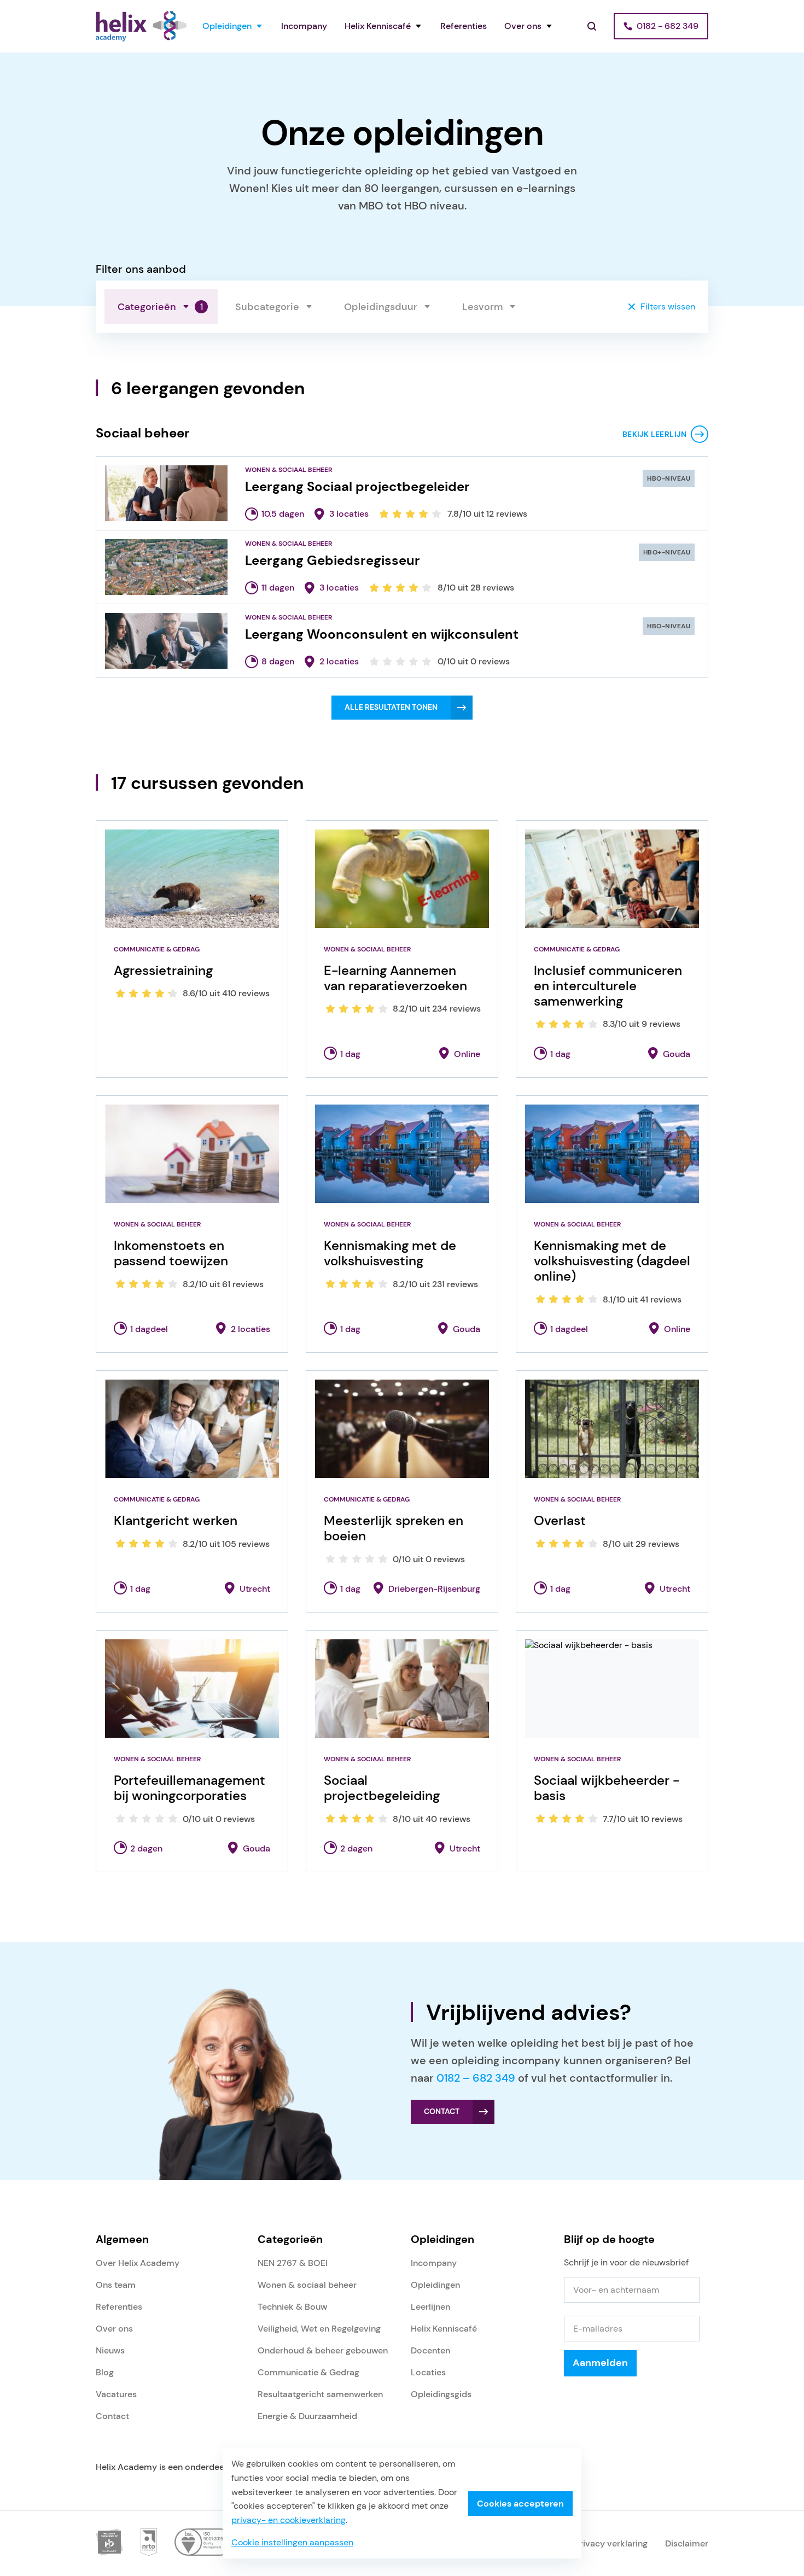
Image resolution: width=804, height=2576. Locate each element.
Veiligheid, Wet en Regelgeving (319, 2329)
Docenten (430, 2350)
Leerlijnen (430, 2307)
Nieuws (110, 2350)
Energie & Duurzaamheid (307, 2416)
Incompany (304, 26)
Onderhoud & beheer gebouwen (323, 2350)
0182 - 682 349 (668, 26)
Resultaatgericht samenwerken (320, 2394)
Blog (105, 2372)
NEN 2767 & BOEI (293, 2263)
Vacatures (116, 2394)
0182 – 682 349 (476, 2078)
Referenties (464, 26)
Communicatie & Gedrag (308, 2372)
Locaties (428, 2372)
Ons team (116, 2285)
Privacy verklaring (611, 2543)
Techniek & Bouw (292, 2307)
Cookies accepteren (520, 2504)
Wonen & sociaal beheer (307, 2285)
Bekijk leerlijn (654, 434)
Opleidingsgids (441, 2394)
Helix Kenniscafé (378, 26)
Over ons (523, 26)
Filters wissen (668, 306)
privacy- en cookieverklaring (289, 2520)
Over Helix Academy (138, 2263)
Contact (112, 2416)
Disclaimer (687, 2543)
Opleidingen (227, 26)
